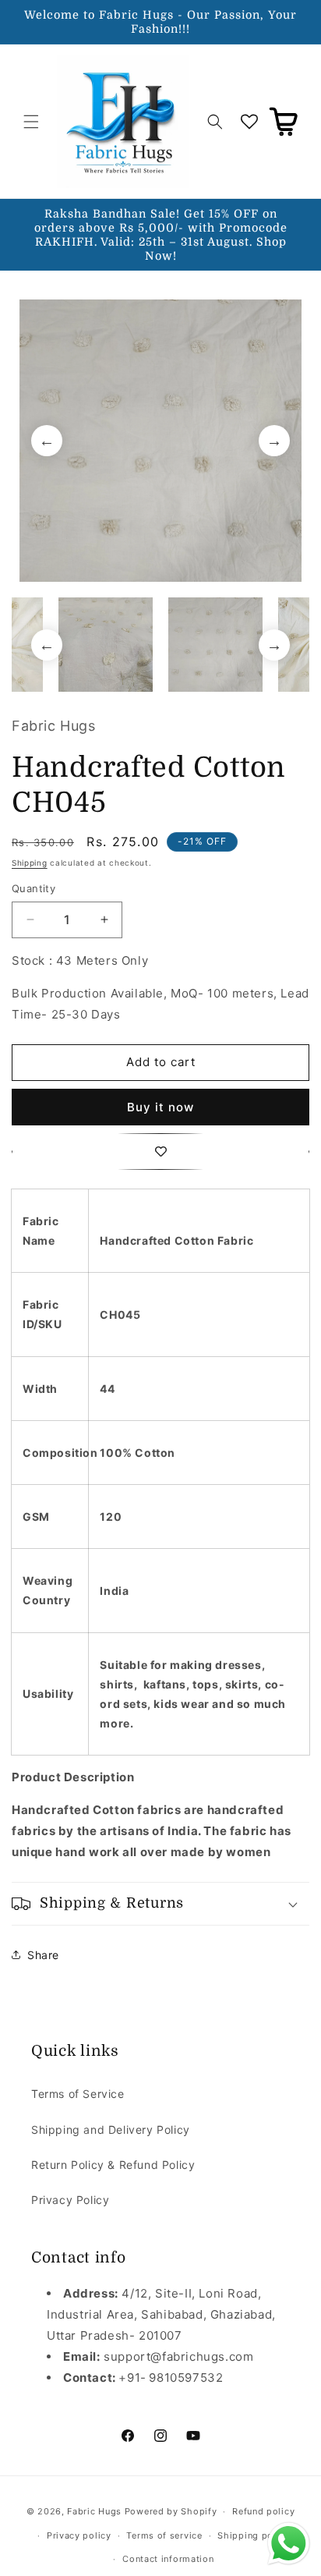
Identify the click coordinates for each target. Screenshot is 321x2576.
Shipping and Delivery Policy (111, 2130)
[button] (31, 122)
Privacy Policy (70, 2200)
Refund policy (263, 2511)
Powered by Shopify (171, 2511)
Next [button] (274, 441)
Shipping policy (254, 2535)
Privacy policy (79, 2535)
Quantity (34, 888)
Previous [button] (47, 441)
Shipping (30, 863)
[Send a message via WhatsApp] (289, 2544)
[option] (160, 441)
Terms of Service (78, 2094)
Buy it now (160, 1107)
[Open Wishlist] (249, 122)
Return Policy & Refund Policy (113, 2165)
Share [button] (43, 1955)
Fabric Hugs (94, 2511)
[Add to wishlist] (160, 1152)
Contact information (168, 2559)
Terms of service (164, 2535)
